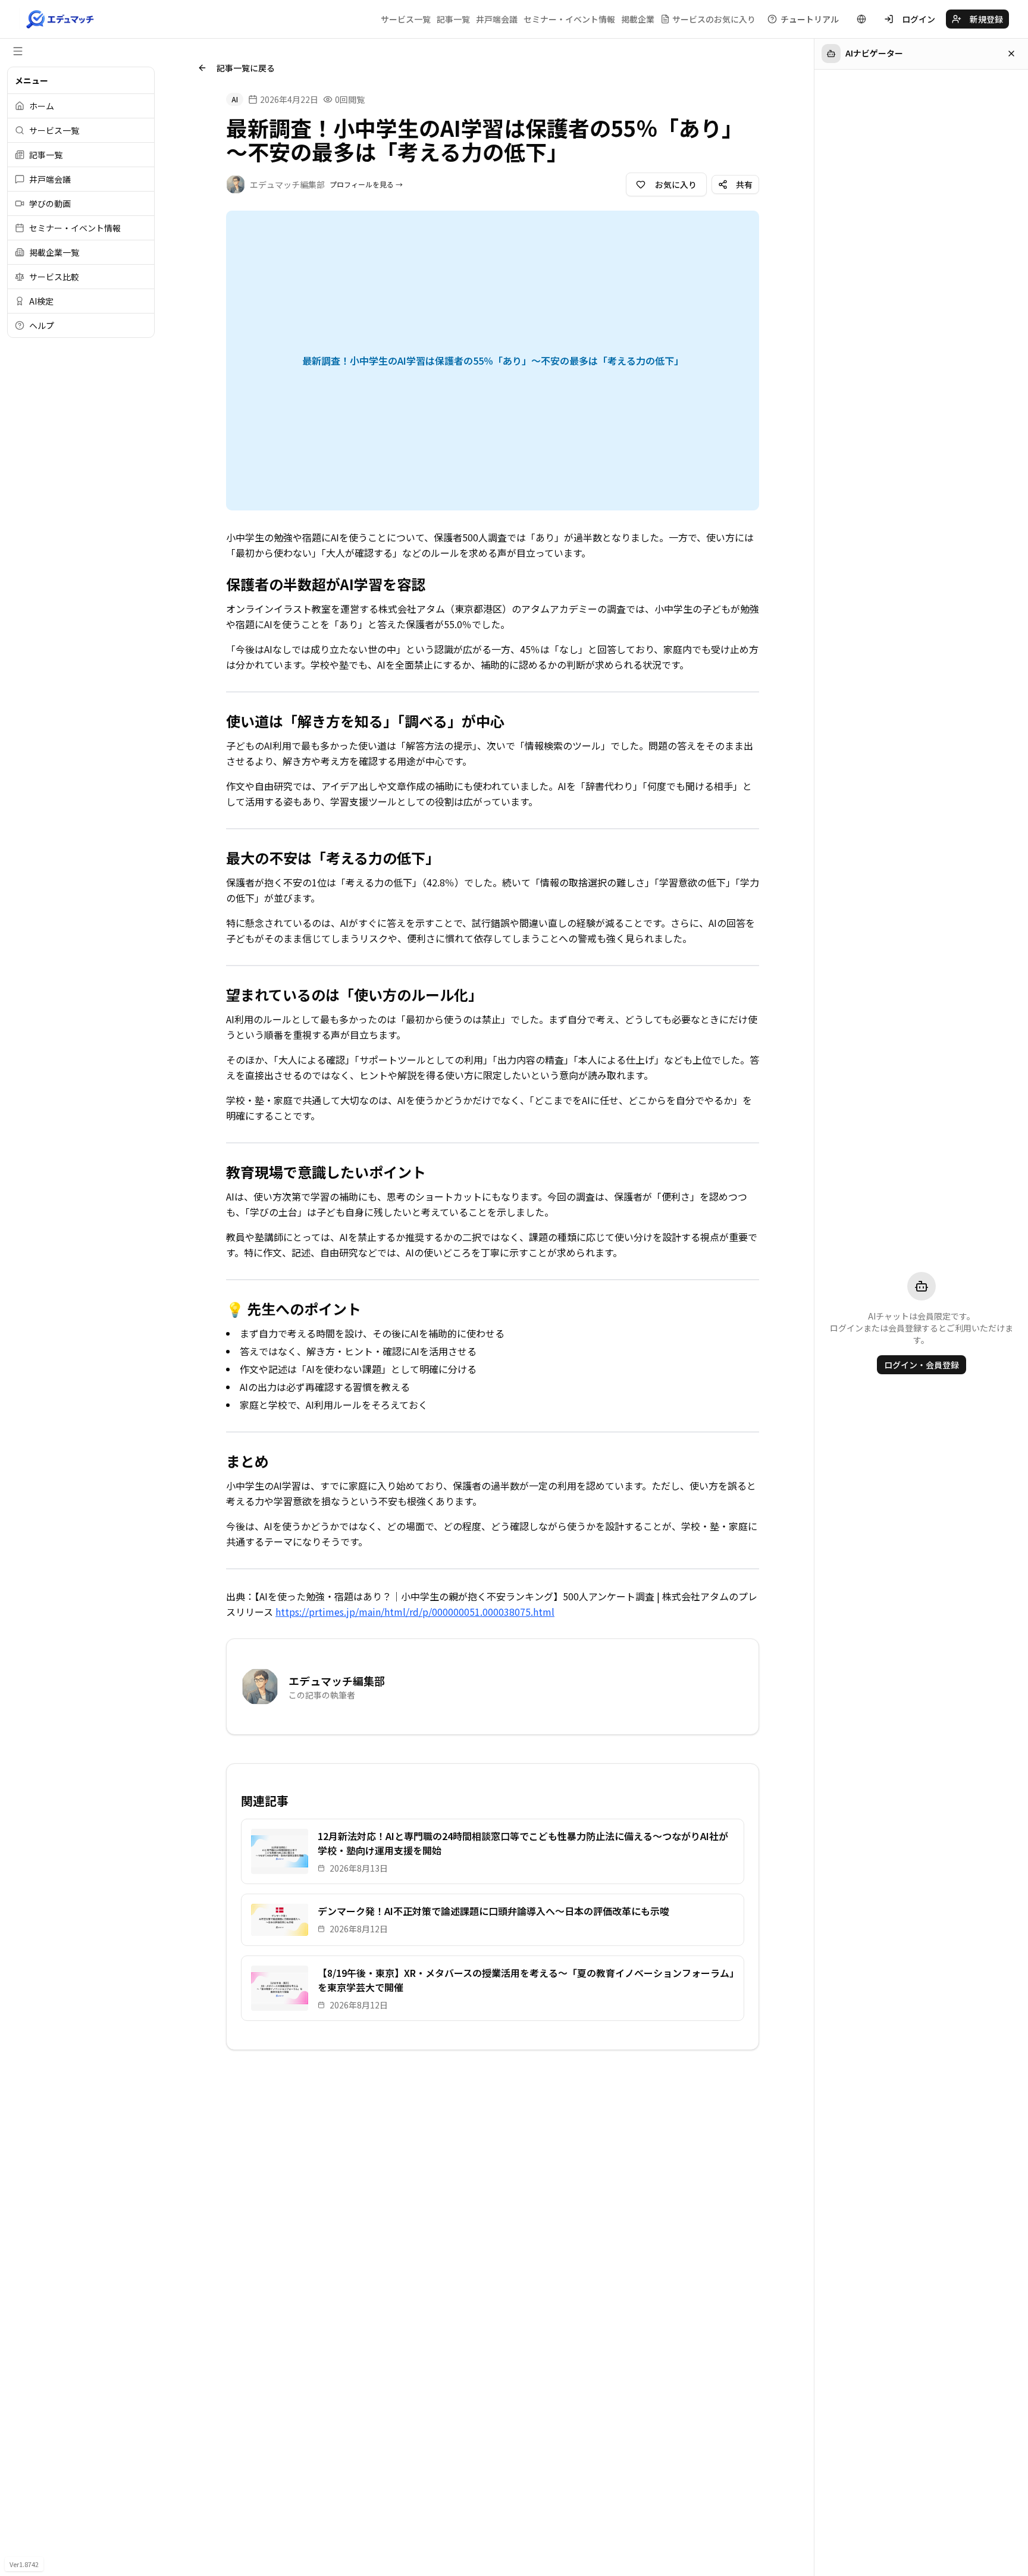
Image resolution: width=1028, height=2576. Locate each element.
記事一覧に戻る (246, 68)
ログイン (919, 19)
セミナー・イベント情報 (569, 19)
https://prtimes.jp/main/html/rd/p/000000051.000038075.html (415, 1612)
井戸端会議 (497, 19)
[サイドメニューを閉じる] (18, 51)
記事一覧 (453, 19)
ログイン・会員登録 (922, 1365)
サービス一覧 (406, 19)
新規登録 (986, 19)
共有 (744, 184)
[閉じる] (1011, 54)
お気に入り (676, 184)
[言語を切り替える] (861, 19)
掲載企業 (638, 19)
